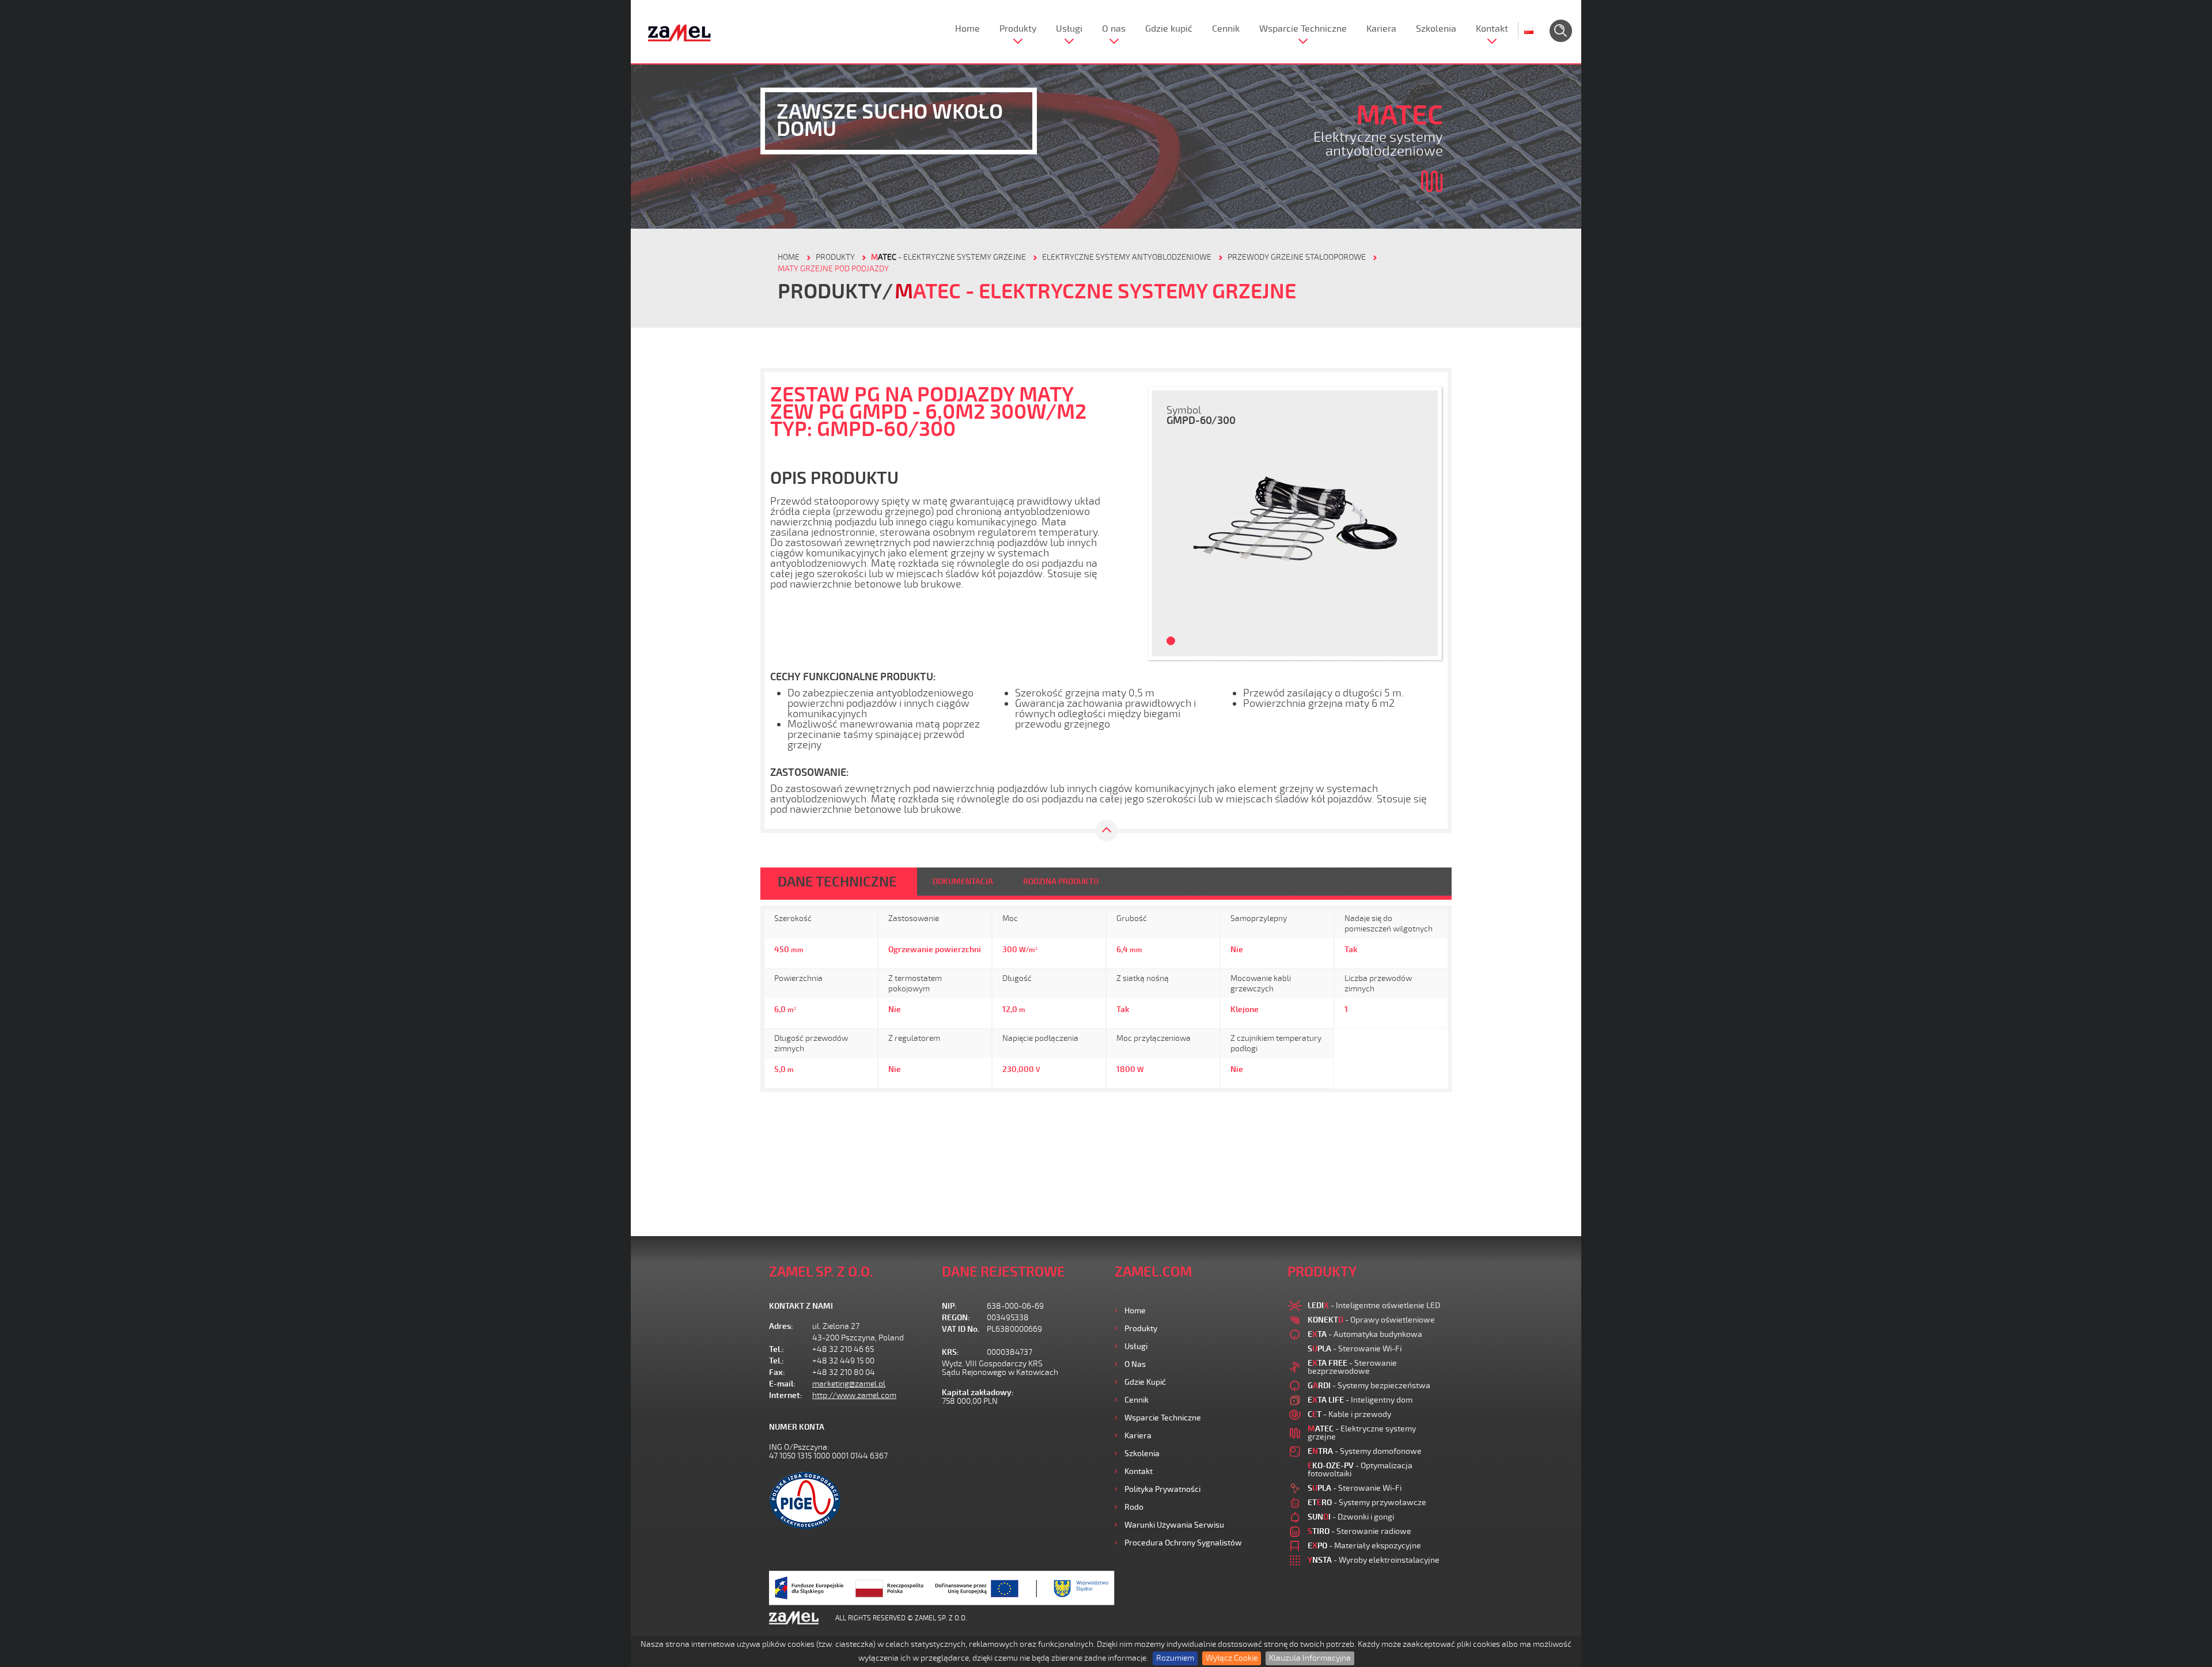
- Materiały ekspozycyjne (1364, 1546)
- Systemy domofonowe (1365, 1451)
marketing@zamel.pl (849, 1384)
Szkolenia (1436, 29)
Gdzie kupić (1169, 29)
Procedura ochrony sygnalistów (1183, 1543)
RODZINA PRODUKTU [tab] (1061, 882)
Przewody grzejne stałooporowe (1297, 257)
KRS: (950, 1352)
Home (967, 29)
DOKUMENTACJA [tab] (963, 882)
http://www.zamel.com (854, 1395)
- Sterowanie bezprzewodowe (1352, 1367)
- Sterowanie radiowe (1359, 1531)
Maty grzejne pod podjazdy (833, 269)
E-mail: (782, 1384)
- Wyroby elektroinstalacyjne (1374, 1560)
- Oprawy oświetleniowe (1371, 1320)
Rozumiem (1175, 1658)
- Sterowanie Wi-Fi (1355, 1349)
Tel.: (777, 1349)
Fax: (777, 1372)
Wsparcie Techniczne (1303, 29)
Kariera (1381, 29)
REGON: (956, 1318)
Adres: (781, 1326)
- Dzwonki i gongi (1351, 1517)
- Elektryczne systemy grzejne (948, 257)
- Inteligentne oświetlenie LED (1374, 1306)
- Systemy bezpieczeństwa (1369, 1386)
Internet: (786, 1395)
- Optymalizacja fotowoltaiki (1360, 1470)
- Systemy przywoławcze (1367, 1503)
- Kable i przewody (1349, 1414)
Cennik (1226, 29)
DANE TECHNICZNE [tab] (837, 882)
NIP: (949, 1306)
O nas (1114, 29)
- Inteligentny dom (1360, 1400)
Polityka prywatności (1162, 1489)
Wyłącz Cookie (1232, 1658)
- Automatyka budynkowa (1365, 1334)
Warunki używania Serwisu (1174, 1525)
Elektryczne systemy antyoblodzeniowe (1127, 257)
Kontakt (1492, 29)
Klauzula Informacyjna (1310, 1658)
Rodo (1134, 1507)
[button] (1166, 523)
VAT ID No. (961, 1329)
